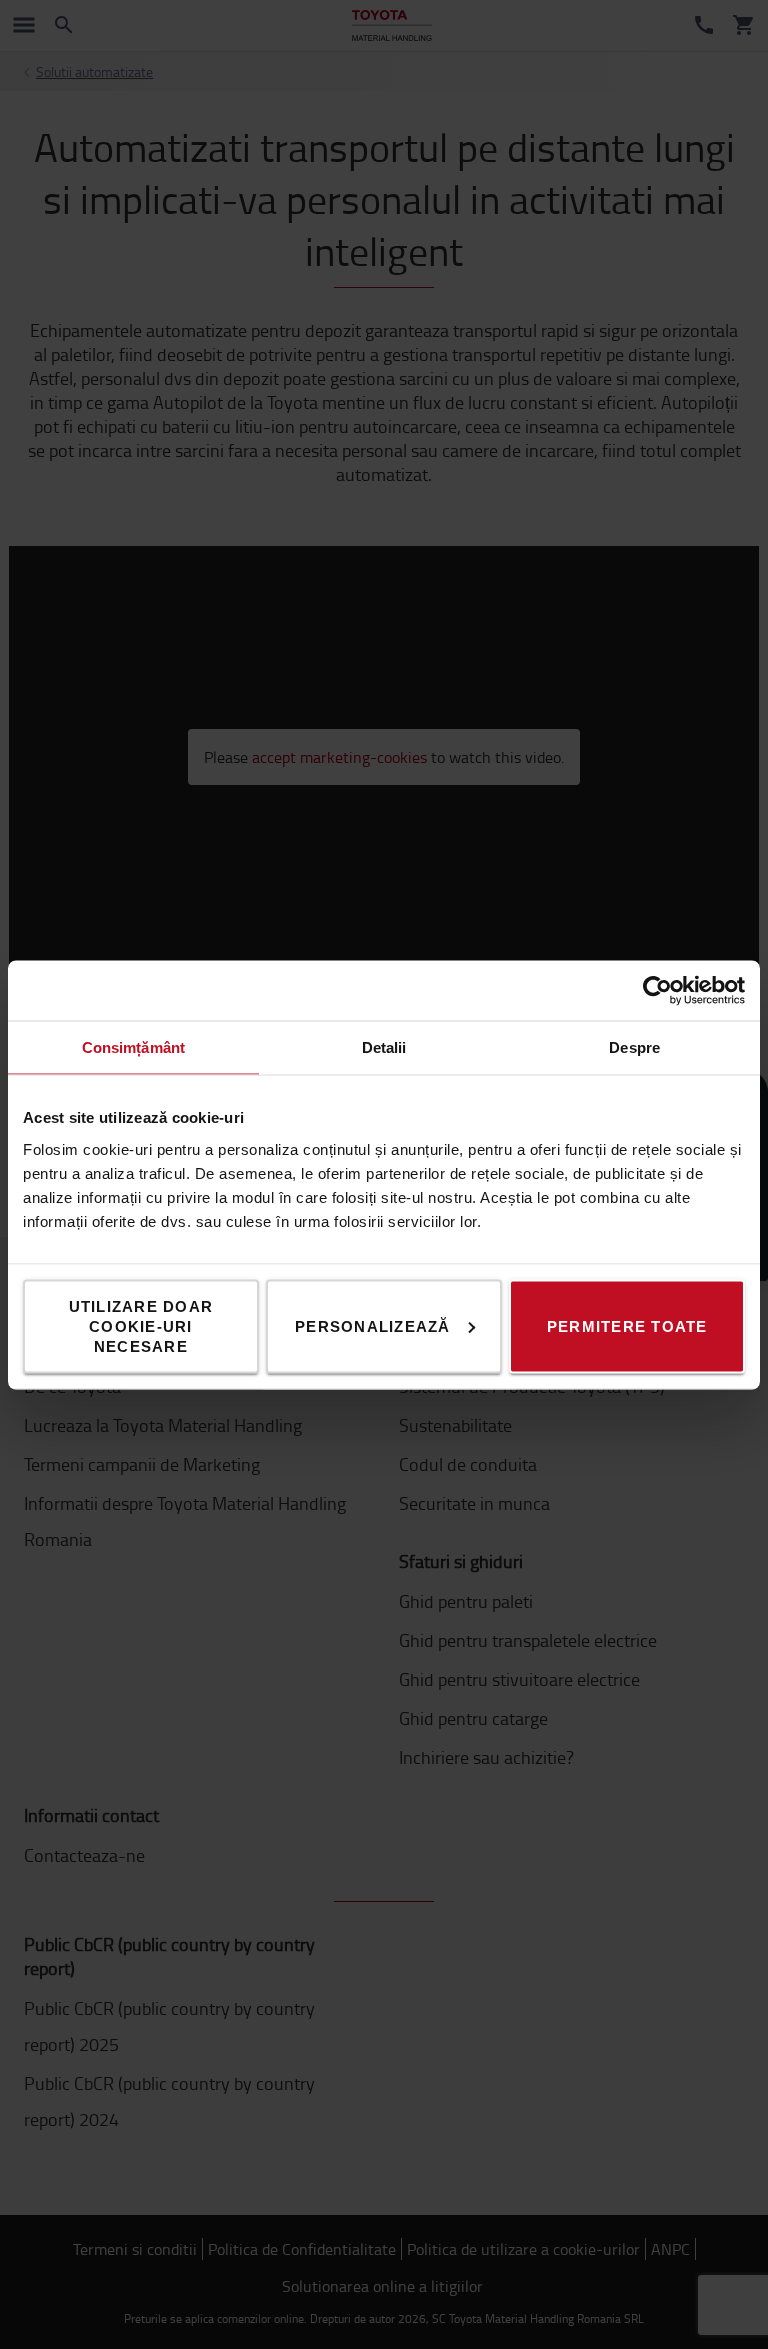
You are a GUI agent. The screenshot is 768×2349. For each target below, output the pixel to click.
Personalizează (373, 1325)
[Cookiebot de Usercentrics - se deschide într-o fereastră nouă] (657, 990)
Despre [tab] (634, 1046)
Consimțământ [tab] (133, 1046)
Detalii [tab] (384, 1046)
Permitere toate (627, 1325)
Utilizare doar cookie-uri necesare (141, 1325)
